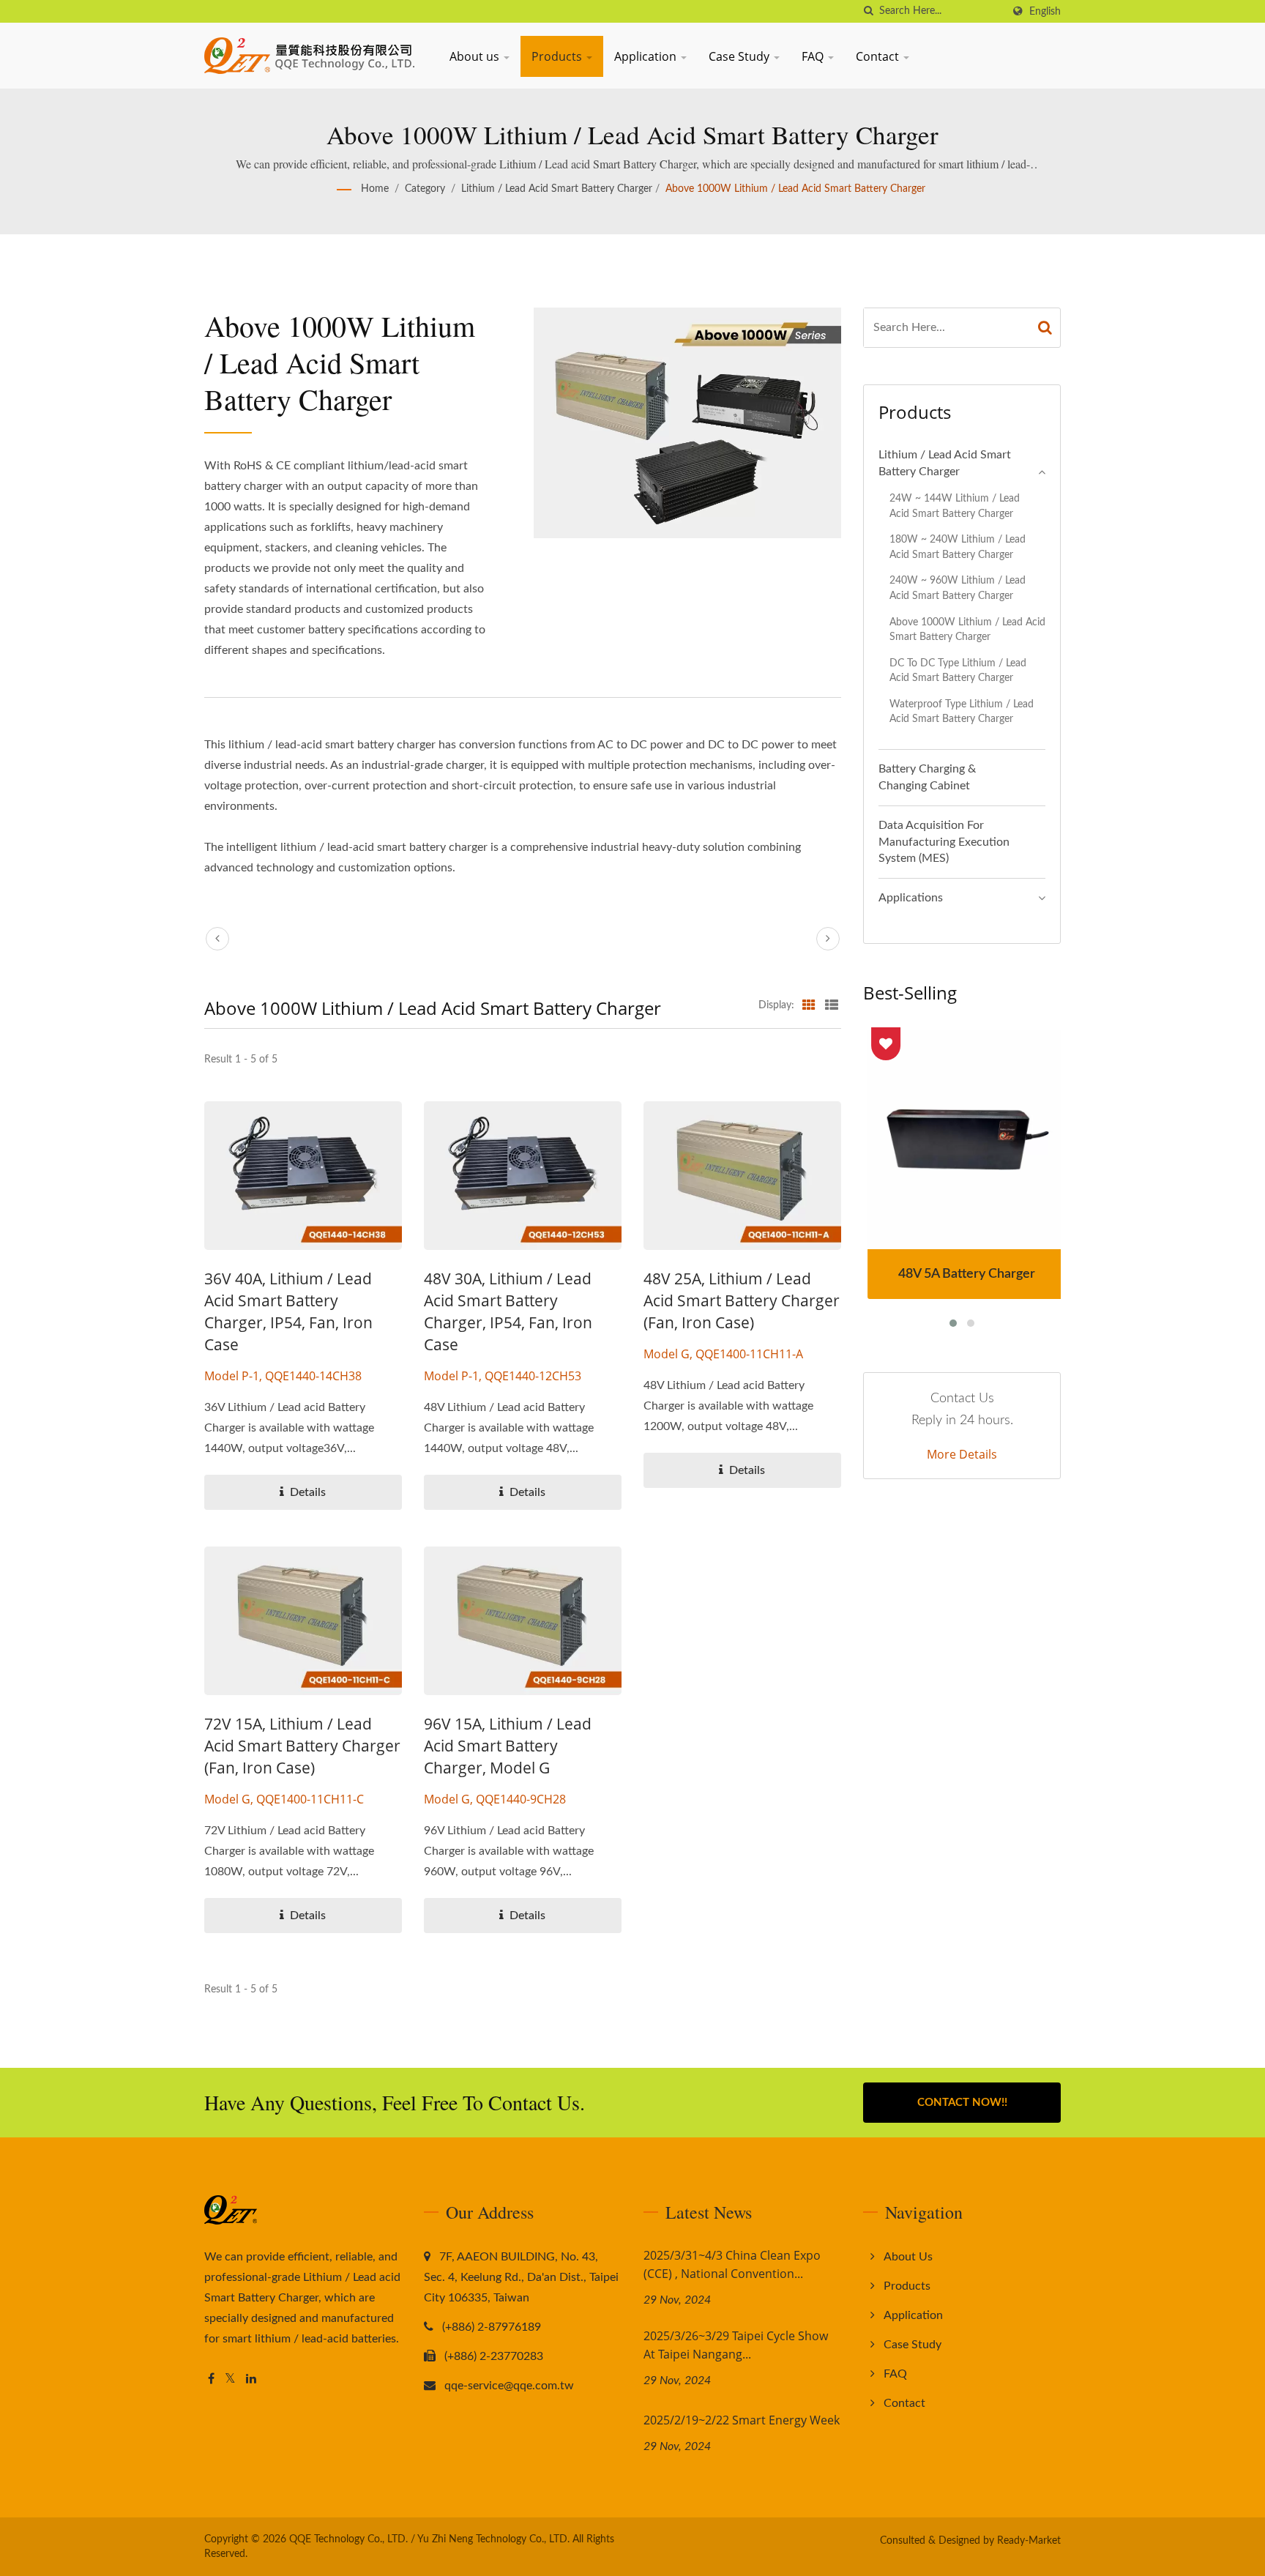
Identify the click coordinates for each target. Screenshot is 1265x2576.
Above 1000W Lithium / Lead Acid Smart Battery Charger (795, 189)
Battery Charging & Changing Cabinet (927, 777)
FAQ (814, 56)
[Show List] (832, 1005)
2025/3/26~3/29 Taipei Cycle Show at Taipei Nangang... (736, 2345)
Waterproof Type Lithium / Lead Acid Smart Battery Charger (962, 712)
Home (375, 189)
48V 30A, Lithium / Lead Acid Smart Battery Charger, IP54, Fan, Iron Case (508, 1311)
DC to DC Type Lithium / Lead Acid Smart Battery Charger (958, 671)
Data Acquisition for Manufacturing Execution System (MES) (944, 842)
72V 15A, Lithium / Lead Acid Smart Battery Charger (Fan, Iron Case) (302, 1746)
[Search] (1045, 328)
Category (425, 189)
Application (647, 56)
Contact (879, 56)
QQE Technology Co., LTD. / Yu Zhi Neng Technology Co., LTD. (429, 2539)
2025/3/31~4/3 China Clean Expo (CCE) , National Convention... (732, 2264)
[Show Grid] (809, 1005)
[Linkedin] (251, 2379)
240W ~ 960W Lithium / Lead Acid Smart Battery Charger (958, 588)
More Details (962, 1454)
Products (558, 56)
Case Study (740, 56)
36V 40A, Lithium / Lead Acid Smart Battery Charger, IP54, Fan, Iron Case (288, 1311)
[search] (868, 11)
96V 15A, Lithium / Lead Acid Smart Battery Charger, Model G (508, 1746)
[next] (828, 939)
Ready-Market (1029, 2541)
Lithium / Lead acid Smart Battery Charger (557, 189)
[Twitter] (230, 2379)
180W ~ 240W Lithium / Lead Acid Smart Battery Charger (958, 547)
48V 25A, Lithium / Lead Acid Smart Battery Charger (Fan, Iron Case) (742, 1300)
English (1045, 11)
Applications (911, 898)
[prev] (217, 939)
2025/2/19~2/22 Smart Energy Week (742, 2420)
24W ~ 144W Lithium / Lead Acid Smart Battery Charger (955, 506)
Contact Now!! (962, 2103)
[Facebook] (211, 2379)
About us (476, 56)
